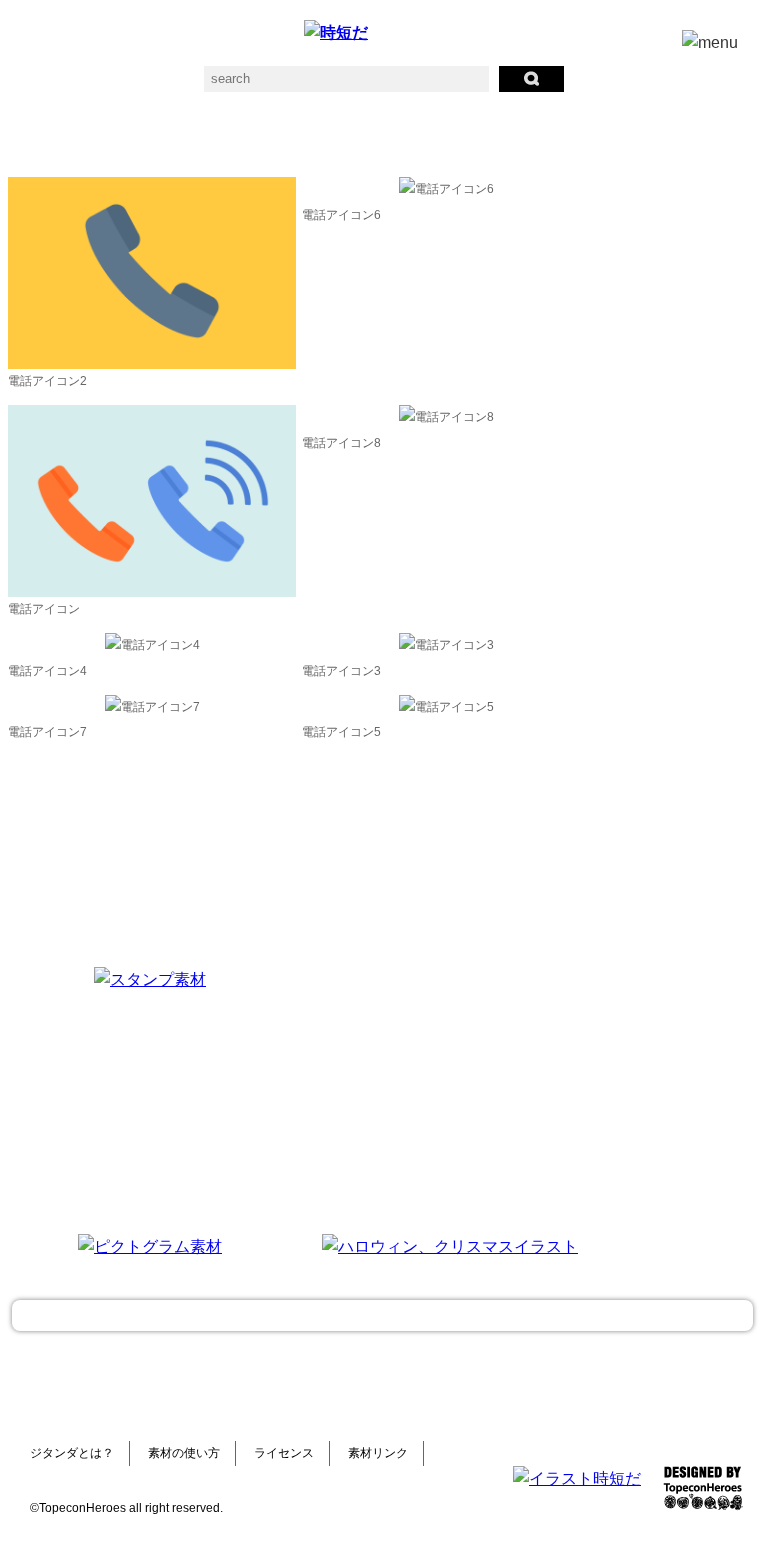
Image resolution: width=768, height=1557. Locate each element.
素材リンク (378, 1453)
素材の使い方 (184, 1453)
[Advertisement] (450, 1092)
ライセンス (284, 1453)
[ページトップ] (382, 1315)
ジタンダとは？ (72, 1453)
